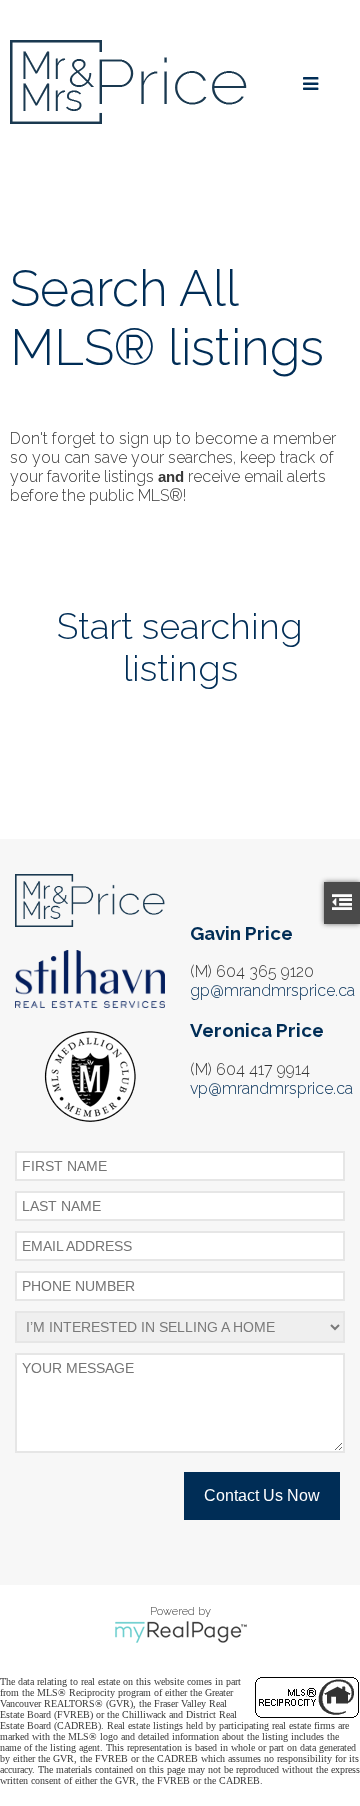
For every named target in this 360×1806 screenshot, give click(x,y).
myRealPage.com (180, 1632)
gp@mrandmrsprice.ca (272, 990)
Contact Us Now (262, 1495)
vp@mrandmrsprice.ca (271, 1088)
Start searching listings (180, 647)
